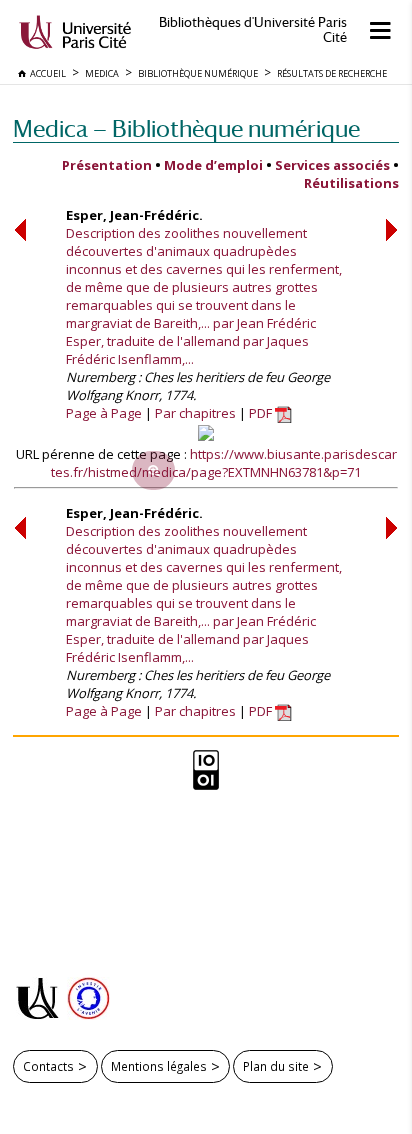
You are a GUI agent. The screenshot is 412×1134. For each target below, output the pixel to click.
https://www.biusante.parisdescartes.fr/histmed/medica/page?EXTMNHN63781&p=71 (224, 463)
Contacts (48, 1066)
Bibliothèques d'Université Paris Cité (253, 30)
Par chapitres (195, 413)
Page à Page (104, 413)
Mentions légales (159, 1066)
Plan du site (276, 1066)
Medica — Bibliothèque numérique (186, 128)
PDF (262, 413)
